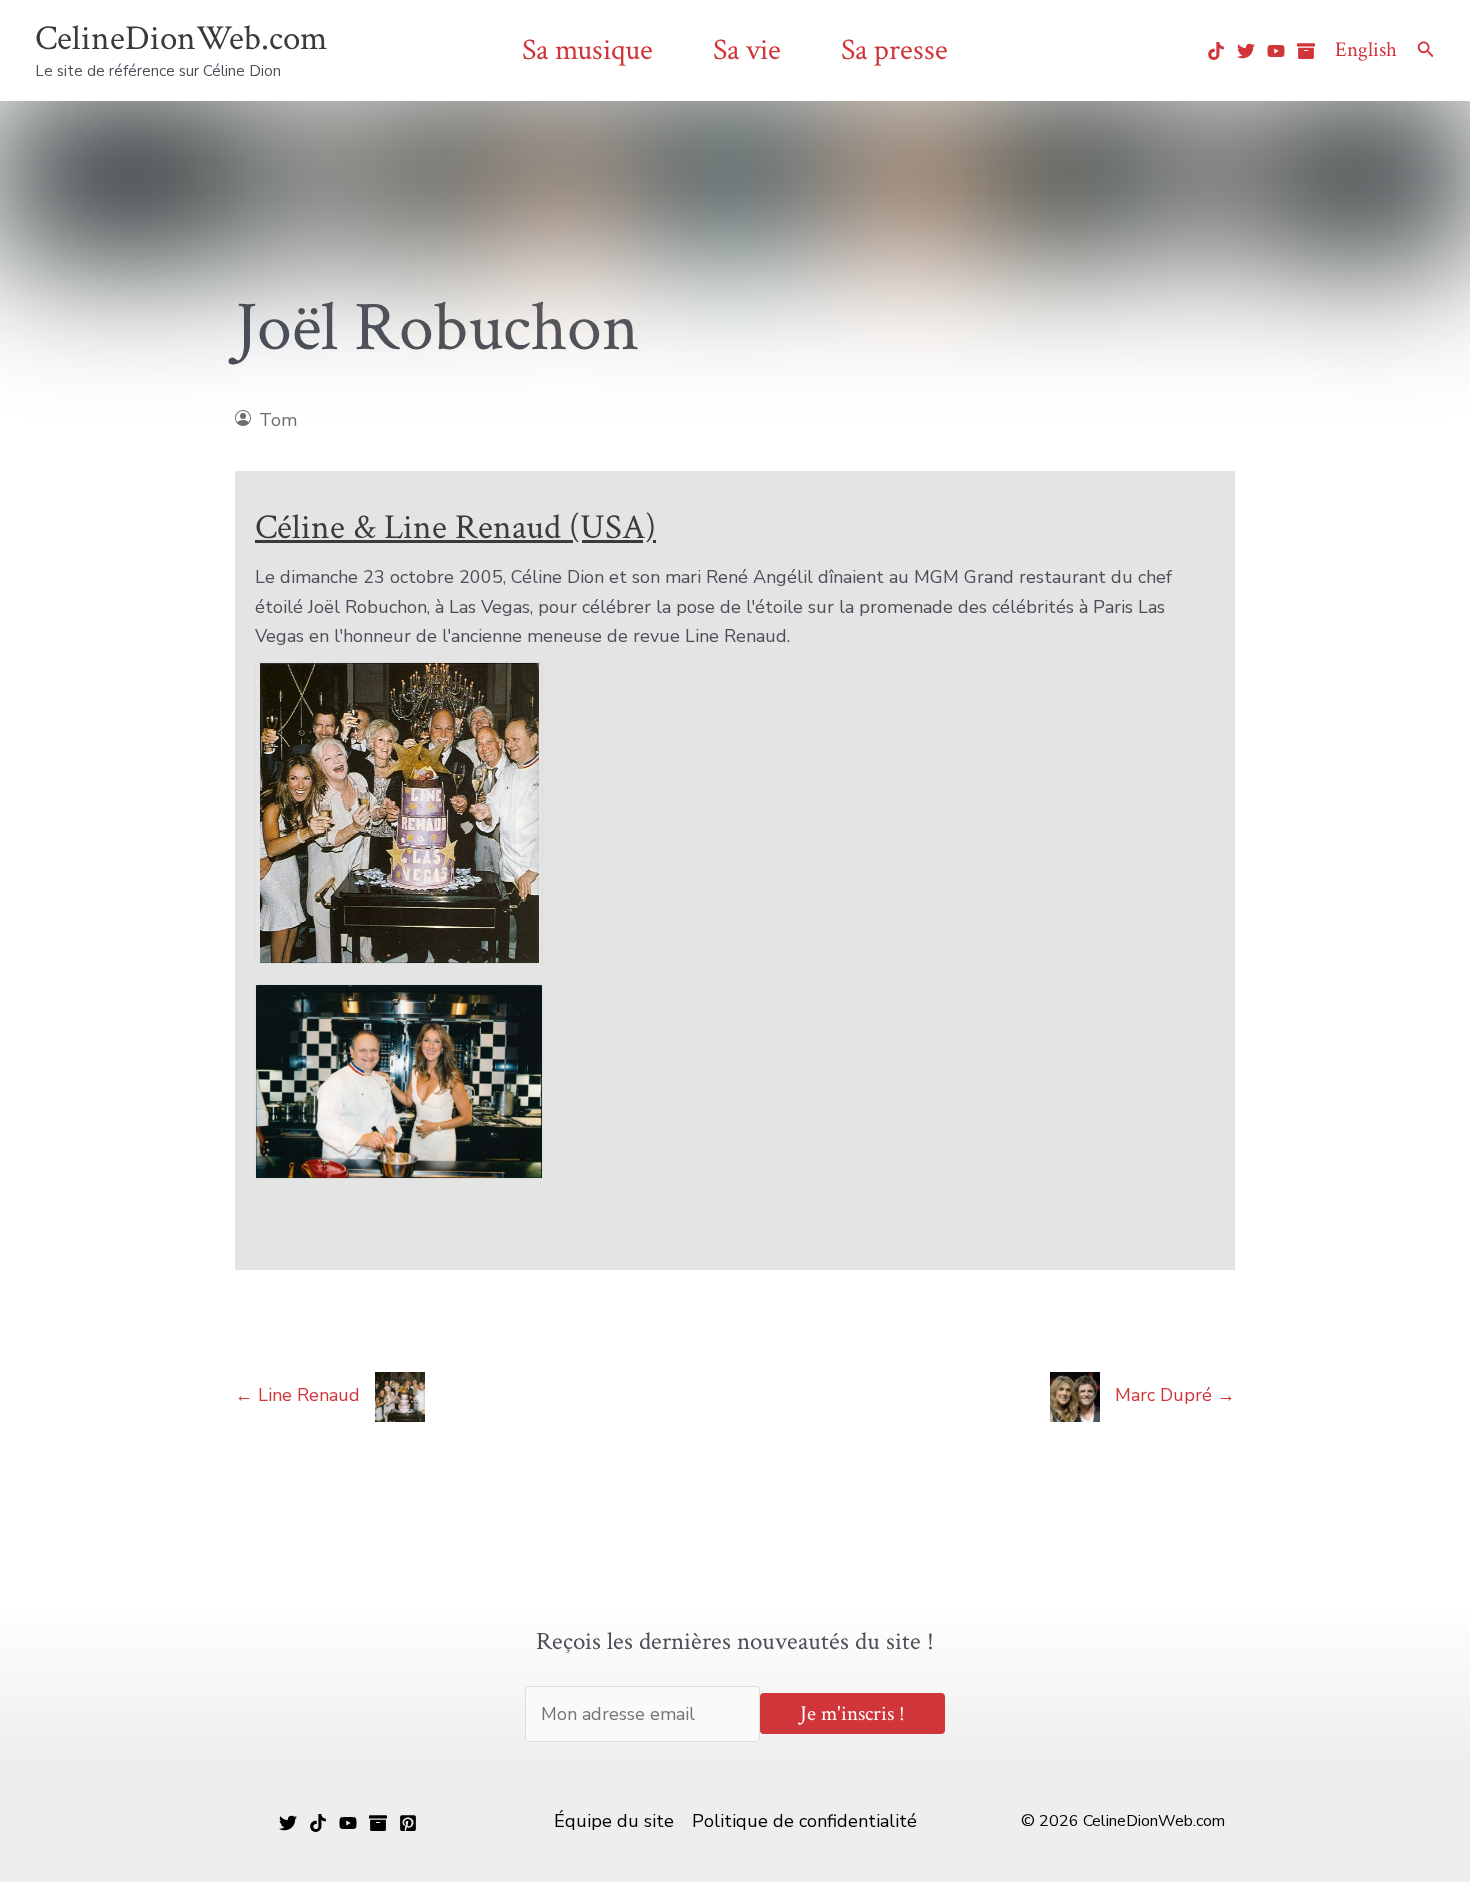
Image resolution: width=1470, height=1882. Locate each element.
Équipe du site (614, 1821)
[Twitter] (1246, 51)
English (1366, 49)
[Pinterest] (408, 1823)
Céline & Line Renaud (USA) (455, 527)
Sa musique (587, 50)
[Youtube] (1276, 51)
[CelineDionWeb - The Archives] (1306, 51)
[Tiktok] (1216, 51)
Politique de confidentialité (804, 1821)
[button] (1426, 50)
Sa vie (747, 50)
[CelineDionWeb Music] (348, 1823)
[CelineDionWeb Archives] (378, 1823)
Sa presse (894, 50)
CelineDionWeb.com (181, 38)
